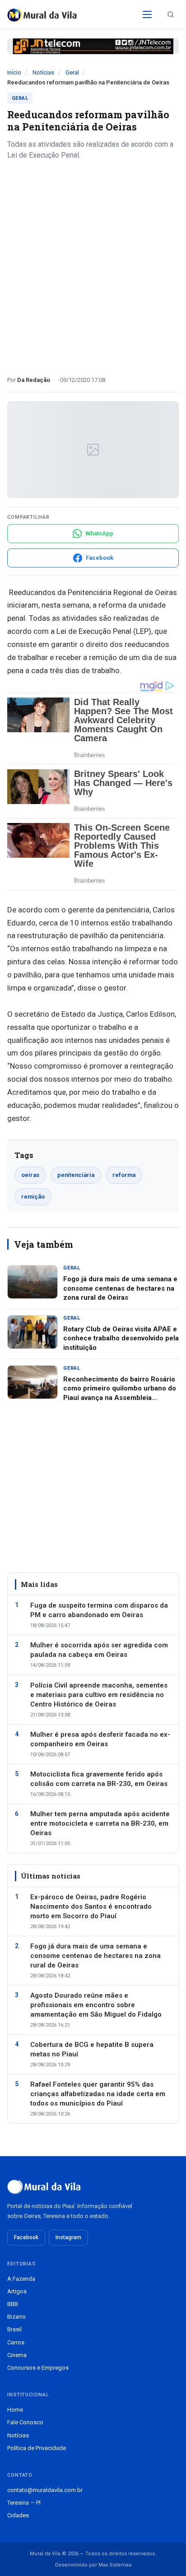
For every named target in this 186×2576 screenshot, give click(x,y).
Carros (16, 2342)
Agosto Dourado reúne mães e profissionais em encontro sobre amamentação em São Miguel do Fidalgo (96, 2005)
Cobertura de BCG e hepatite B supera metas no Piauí (92, 2049)
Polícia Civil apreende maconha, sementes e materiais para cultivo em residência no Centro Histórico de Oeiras (99, 1695)
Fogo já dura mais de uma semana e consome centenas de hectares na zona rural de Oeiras (120, 1288)
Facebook (26, 2237)
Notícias (43, 72)
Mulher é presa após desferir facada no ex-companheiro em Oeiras (100, 1739)
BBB (13, 2304)
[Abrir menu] (147, 14)
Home (15, 2410)
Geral (72, 72)
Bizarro (16, 2317)
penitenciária (76, 1175)
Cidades (18, 2515)
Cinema (17, 2355)
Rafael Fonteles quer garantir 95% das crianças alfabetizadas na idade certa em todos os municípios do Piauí (98, 2094)
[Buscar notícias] (171, 14)
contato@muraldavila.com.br (45, 2490)
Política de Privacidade (37, 2448)
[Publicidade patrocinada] (93, 46)
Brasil (14, 2329)
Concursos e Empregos (38, 2368)
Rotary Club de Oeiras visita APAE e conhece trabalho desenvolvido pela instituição (121, 1338)
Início (14, 72)
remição (33, 1197)
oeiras (30, 1175)
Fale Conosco (25, 2422)
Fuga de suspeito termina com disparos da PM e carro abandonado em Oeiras (99, 1610)
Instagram (68, 2237)
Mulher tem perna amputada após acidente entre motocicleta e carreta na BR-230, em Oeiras (100, 1823)
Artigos (17, 2291)
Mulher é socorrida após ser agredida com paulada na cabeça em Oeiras (99, 1650)
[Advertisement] (93, 265)
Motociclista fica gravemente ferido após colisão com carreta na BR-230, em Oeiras (99, 1779)
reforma (124, 1175)
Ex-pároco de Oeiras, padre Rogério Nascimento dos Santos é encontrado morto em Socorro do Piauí (91, 1906)
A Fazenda (21, 2279)
